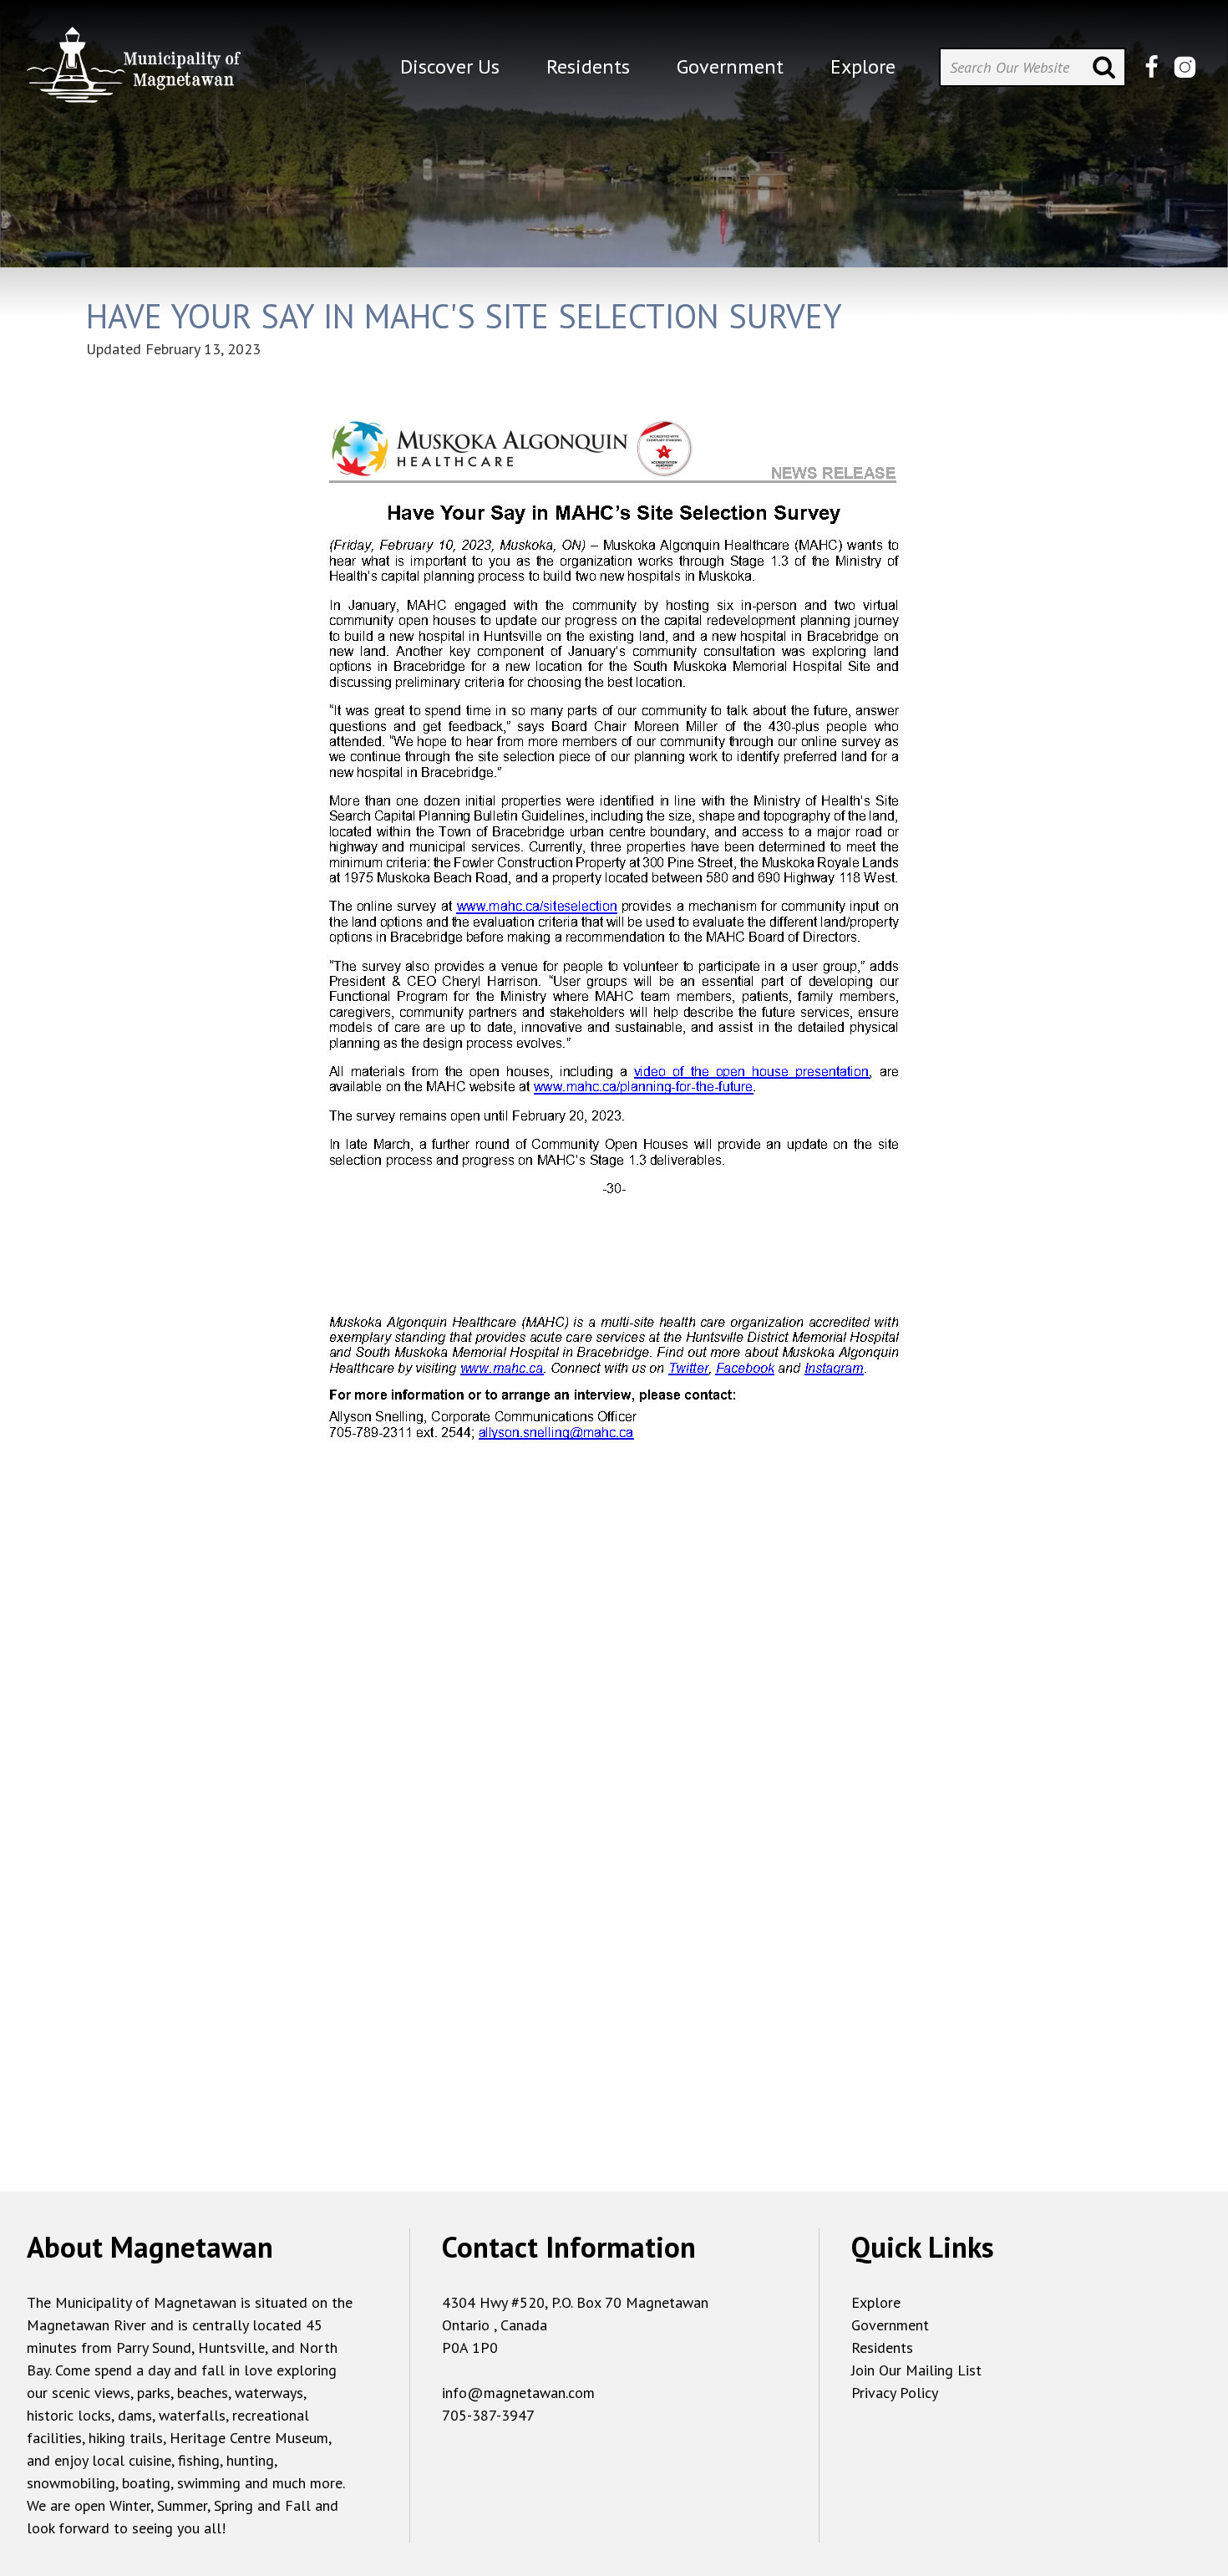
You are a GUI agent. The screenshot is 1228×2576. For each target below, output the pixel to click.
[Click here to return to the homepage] (134, 71)
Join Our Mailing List (916, 2370)
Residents (882, 2347)
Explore (876, 2302)
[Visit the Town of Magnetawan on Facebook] (1152, 67)
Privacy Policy (895, 2393)
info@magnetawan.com (518, 2393)
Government (890, 2325)
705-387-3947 (488, 2415)
